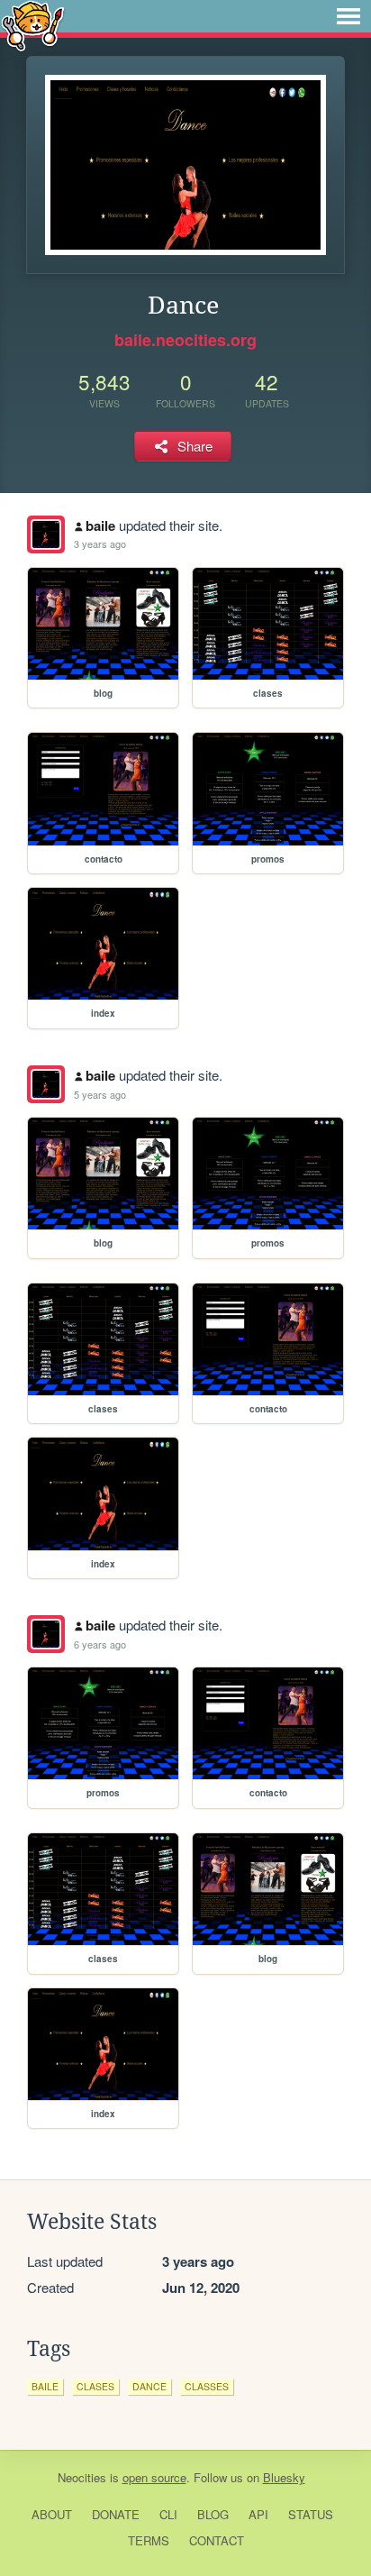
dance (149, 2386)
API (258, 2514)
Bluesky (284, 2477)
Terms (149, 2540)
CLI (168, 2514)
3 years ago (100, 544)
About (52, 2514)
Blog (213, 2514)
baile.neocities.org (185, 340)
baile (100, 525)
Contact (217, 2540)
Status (311, 2514)
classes (207, 2386)
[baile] (46, 534)
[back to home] (33, 25)
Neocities (82, 2477)
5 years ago (100, 1094)
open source (154, 2477)
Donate (116, 2514)
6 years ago (100, 1644)
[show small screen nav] (348, 16)
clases (95, 2386)
